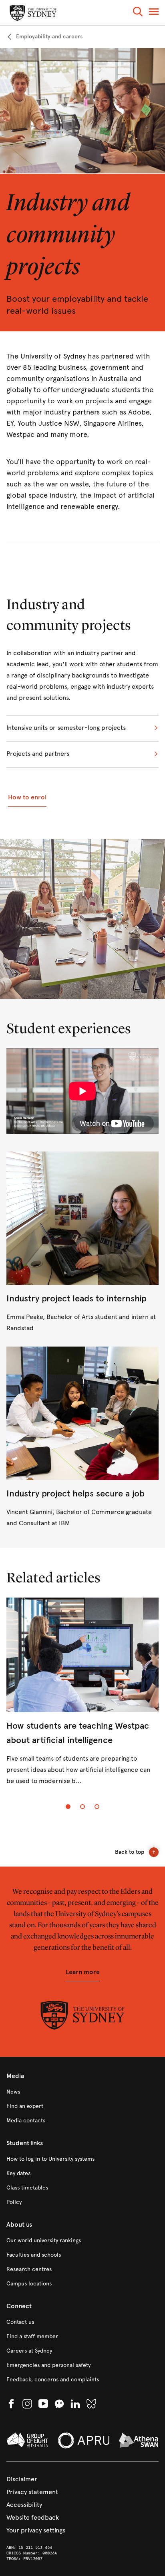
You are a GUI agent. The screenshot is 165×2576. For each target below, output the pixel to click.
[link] (44, 37)
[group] (82, 1698)
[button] (138, 13)
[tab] (68, 1807)
